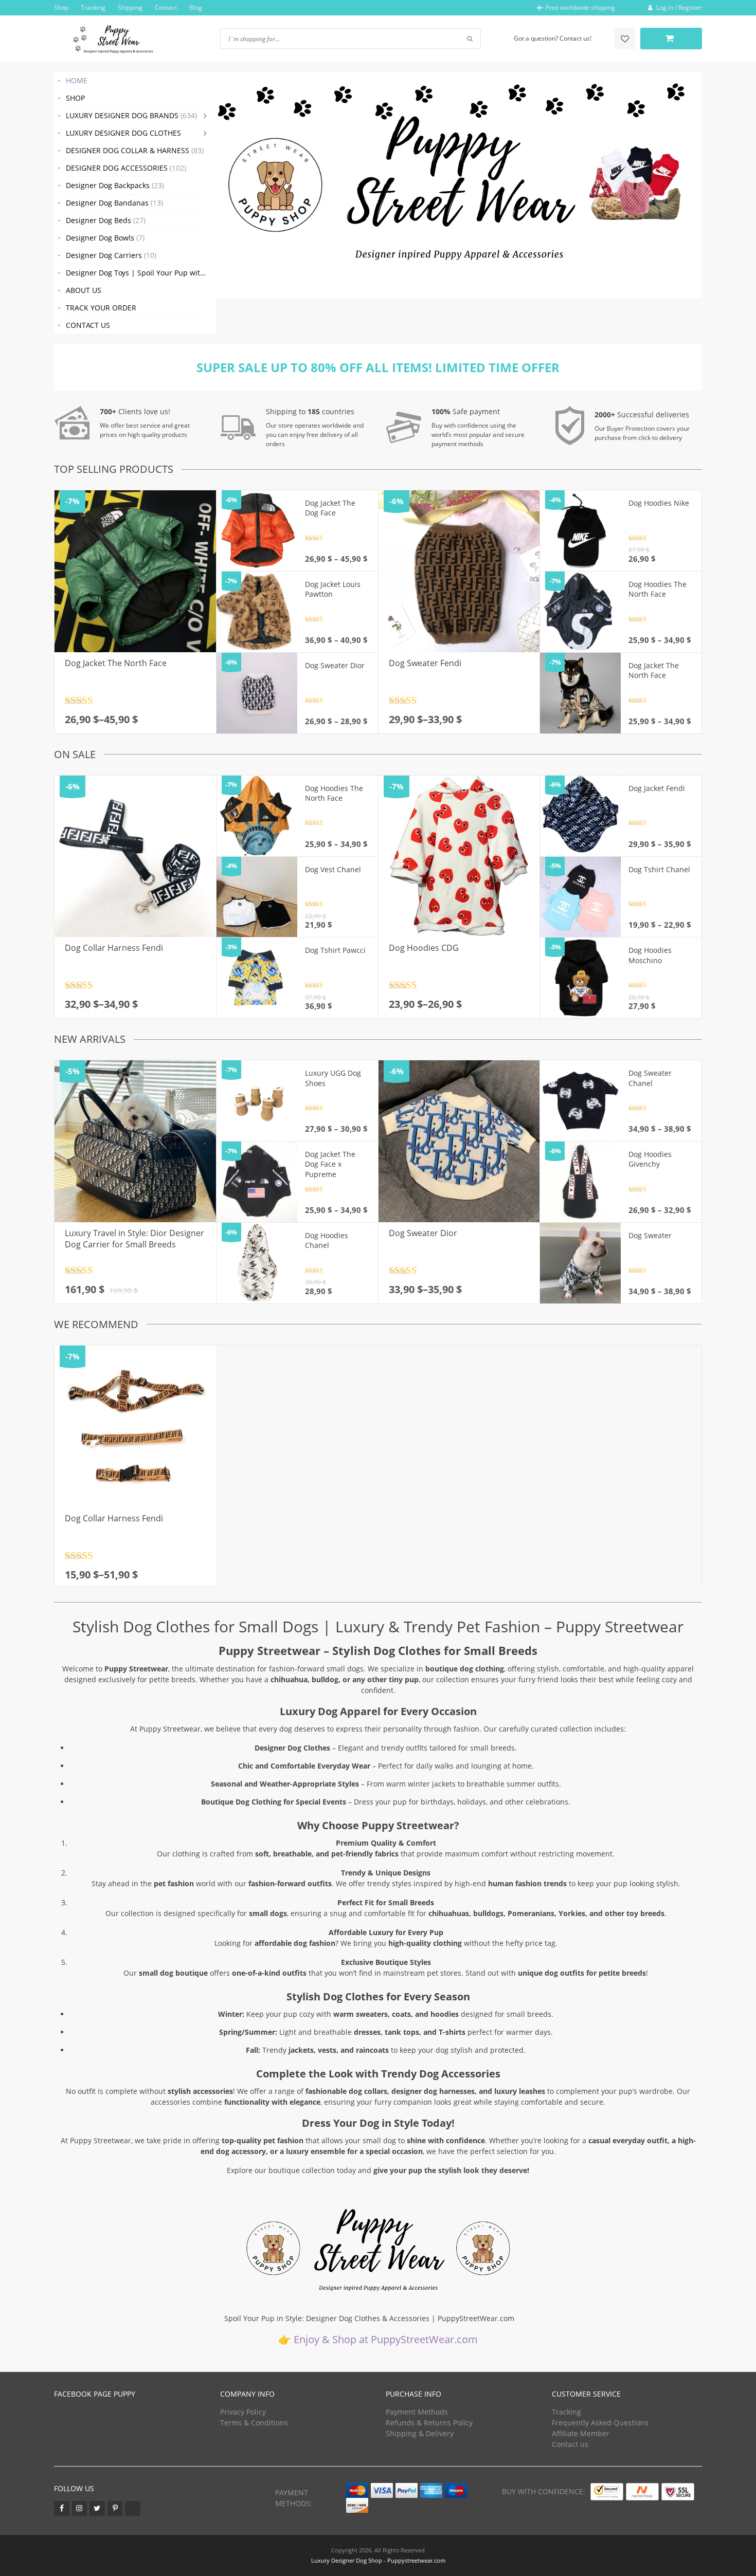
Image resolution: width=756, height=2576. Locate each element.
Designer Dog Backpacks (115, 185)
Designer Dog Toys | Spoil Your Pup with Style (141, 273)
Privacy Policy (243, 2412)
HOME (77, 80)
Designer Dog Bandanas (114, 203)
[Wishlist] (625, 39)
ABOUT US (84, 290)
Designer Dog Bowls (105, 238)
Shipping (130, 7)
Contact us (570, 2444)
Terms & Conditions (254, 2423)
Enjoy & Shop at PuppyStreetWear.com (386, 2339)
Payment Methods (417, 2412)
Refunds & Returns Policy (429, 2423)
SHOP (75, 98)
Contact (166, 7)
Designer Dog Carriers (111, 255)
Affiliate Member (581, 2433)
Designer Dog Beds (106, 220)
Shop (61, 7)
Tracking (93, 7)
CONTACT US (88, 325)
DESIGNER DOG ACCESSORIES (126, 168)
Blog (196, 7)
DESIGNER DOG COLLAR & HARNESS (135, 150)
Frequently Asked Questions (600, 2423)
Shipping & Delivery (420, 2433)
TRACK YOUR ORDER (101, 308)
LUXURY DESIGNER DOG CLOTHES (123, 133)
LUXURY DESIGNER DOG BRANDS (131, 115)
